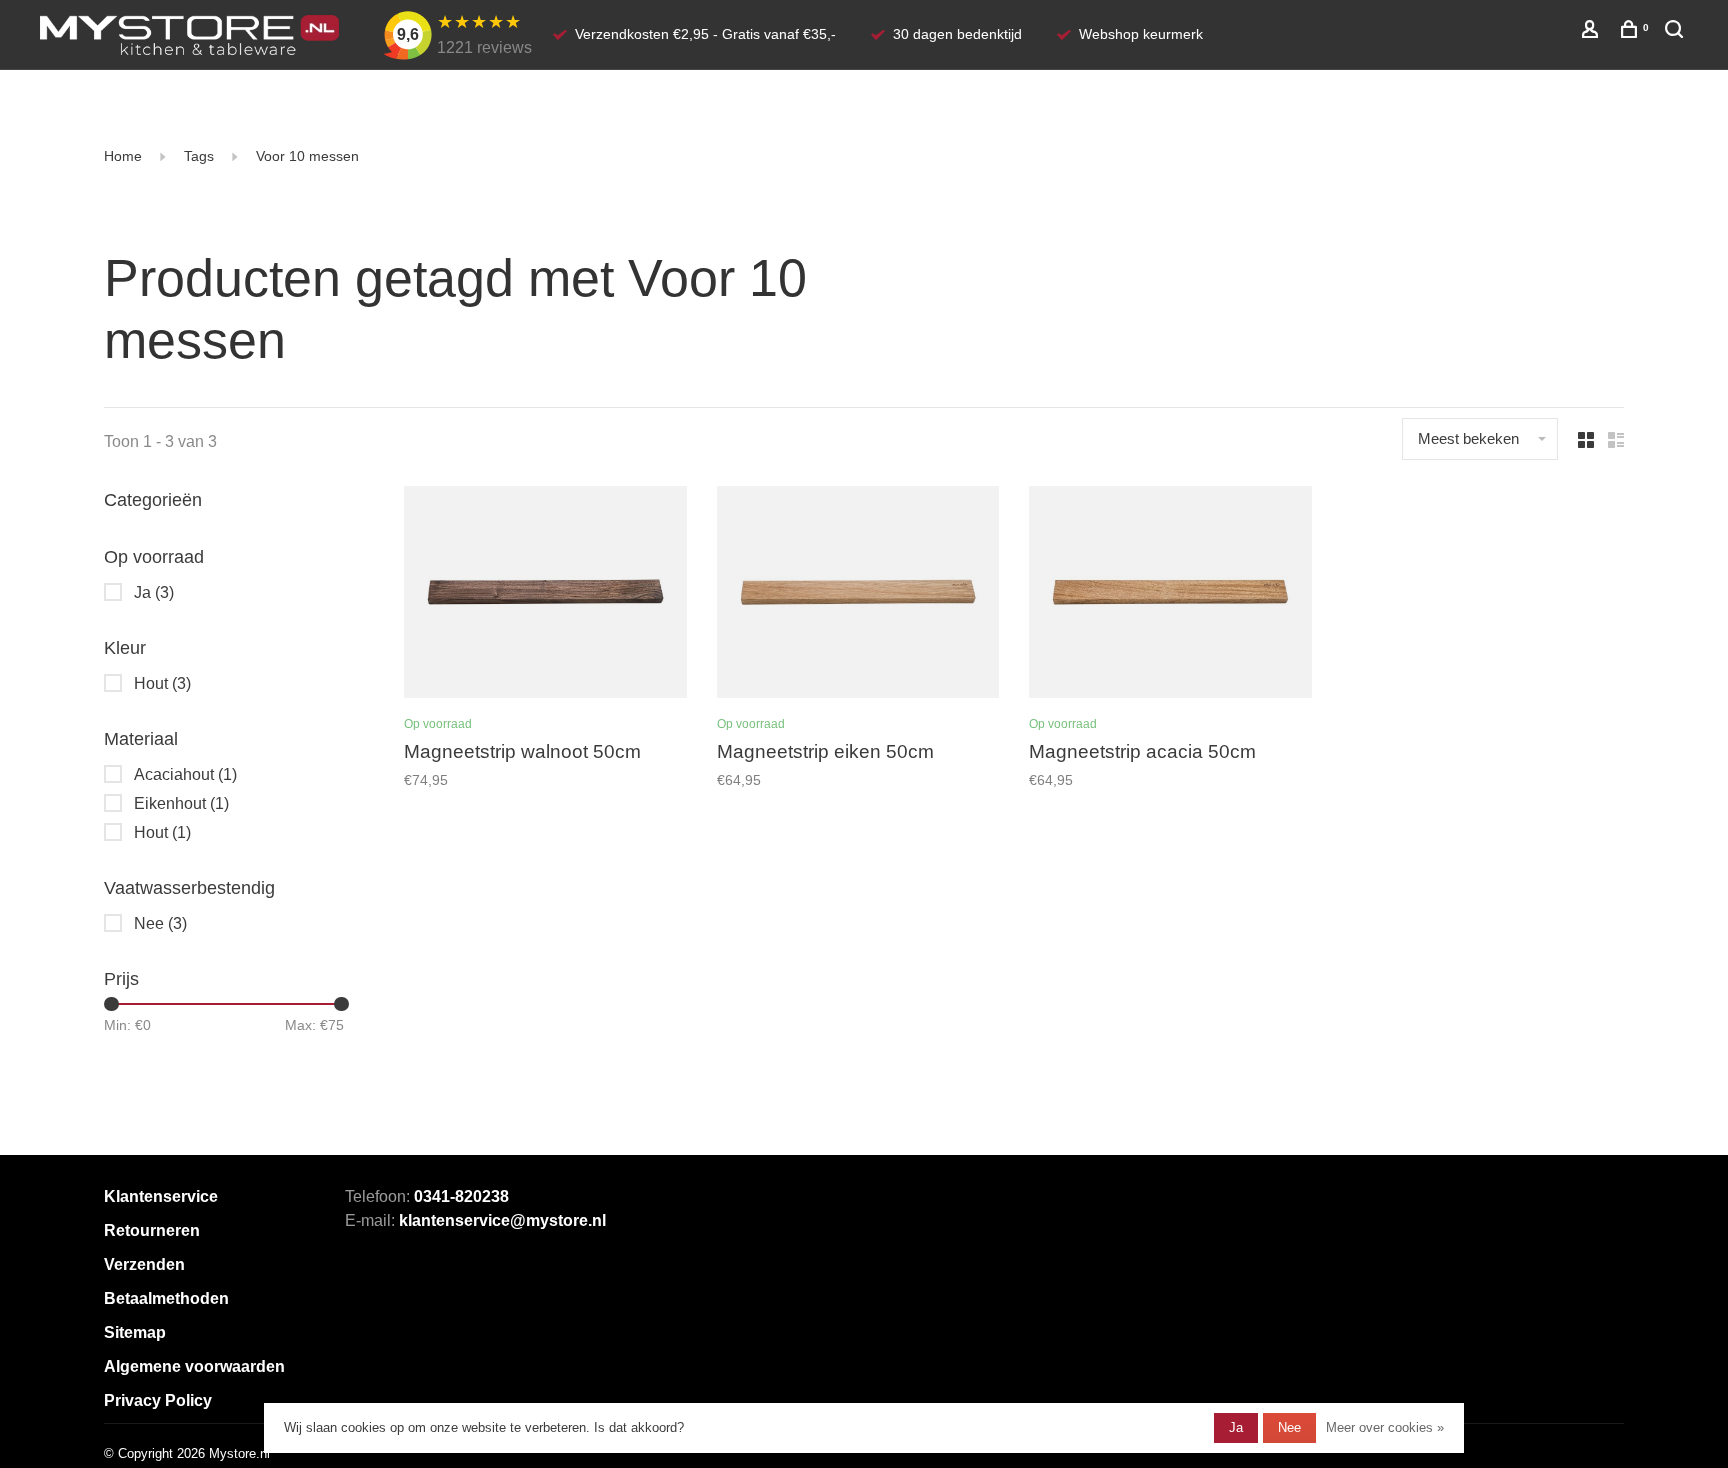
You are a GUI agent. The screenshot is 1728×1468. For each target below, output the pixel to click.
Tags (199, 156)
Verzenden (144, 1264)
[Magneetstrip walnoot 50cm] (545, 596)
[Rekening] (1592, 32)
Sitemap (135, 1332)
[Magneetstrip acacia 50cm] (1170, 596)
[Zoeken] (1676, 32)
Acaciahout (185, 774)
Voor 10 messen (307, 156)
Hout (162, 683)
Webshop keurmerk (1141, 34)
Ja (154, 592)
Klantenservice (161, 1196)
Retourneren (152, 1230)
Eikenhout (181, 803)
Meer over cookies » (1385, 1427)
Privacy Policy (158, 1400)
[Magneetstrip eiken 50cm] (858, 596)
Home (123, 156)
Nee (160, 923)
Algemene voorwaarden (194, 1366)
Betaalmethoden (166, 1298)
